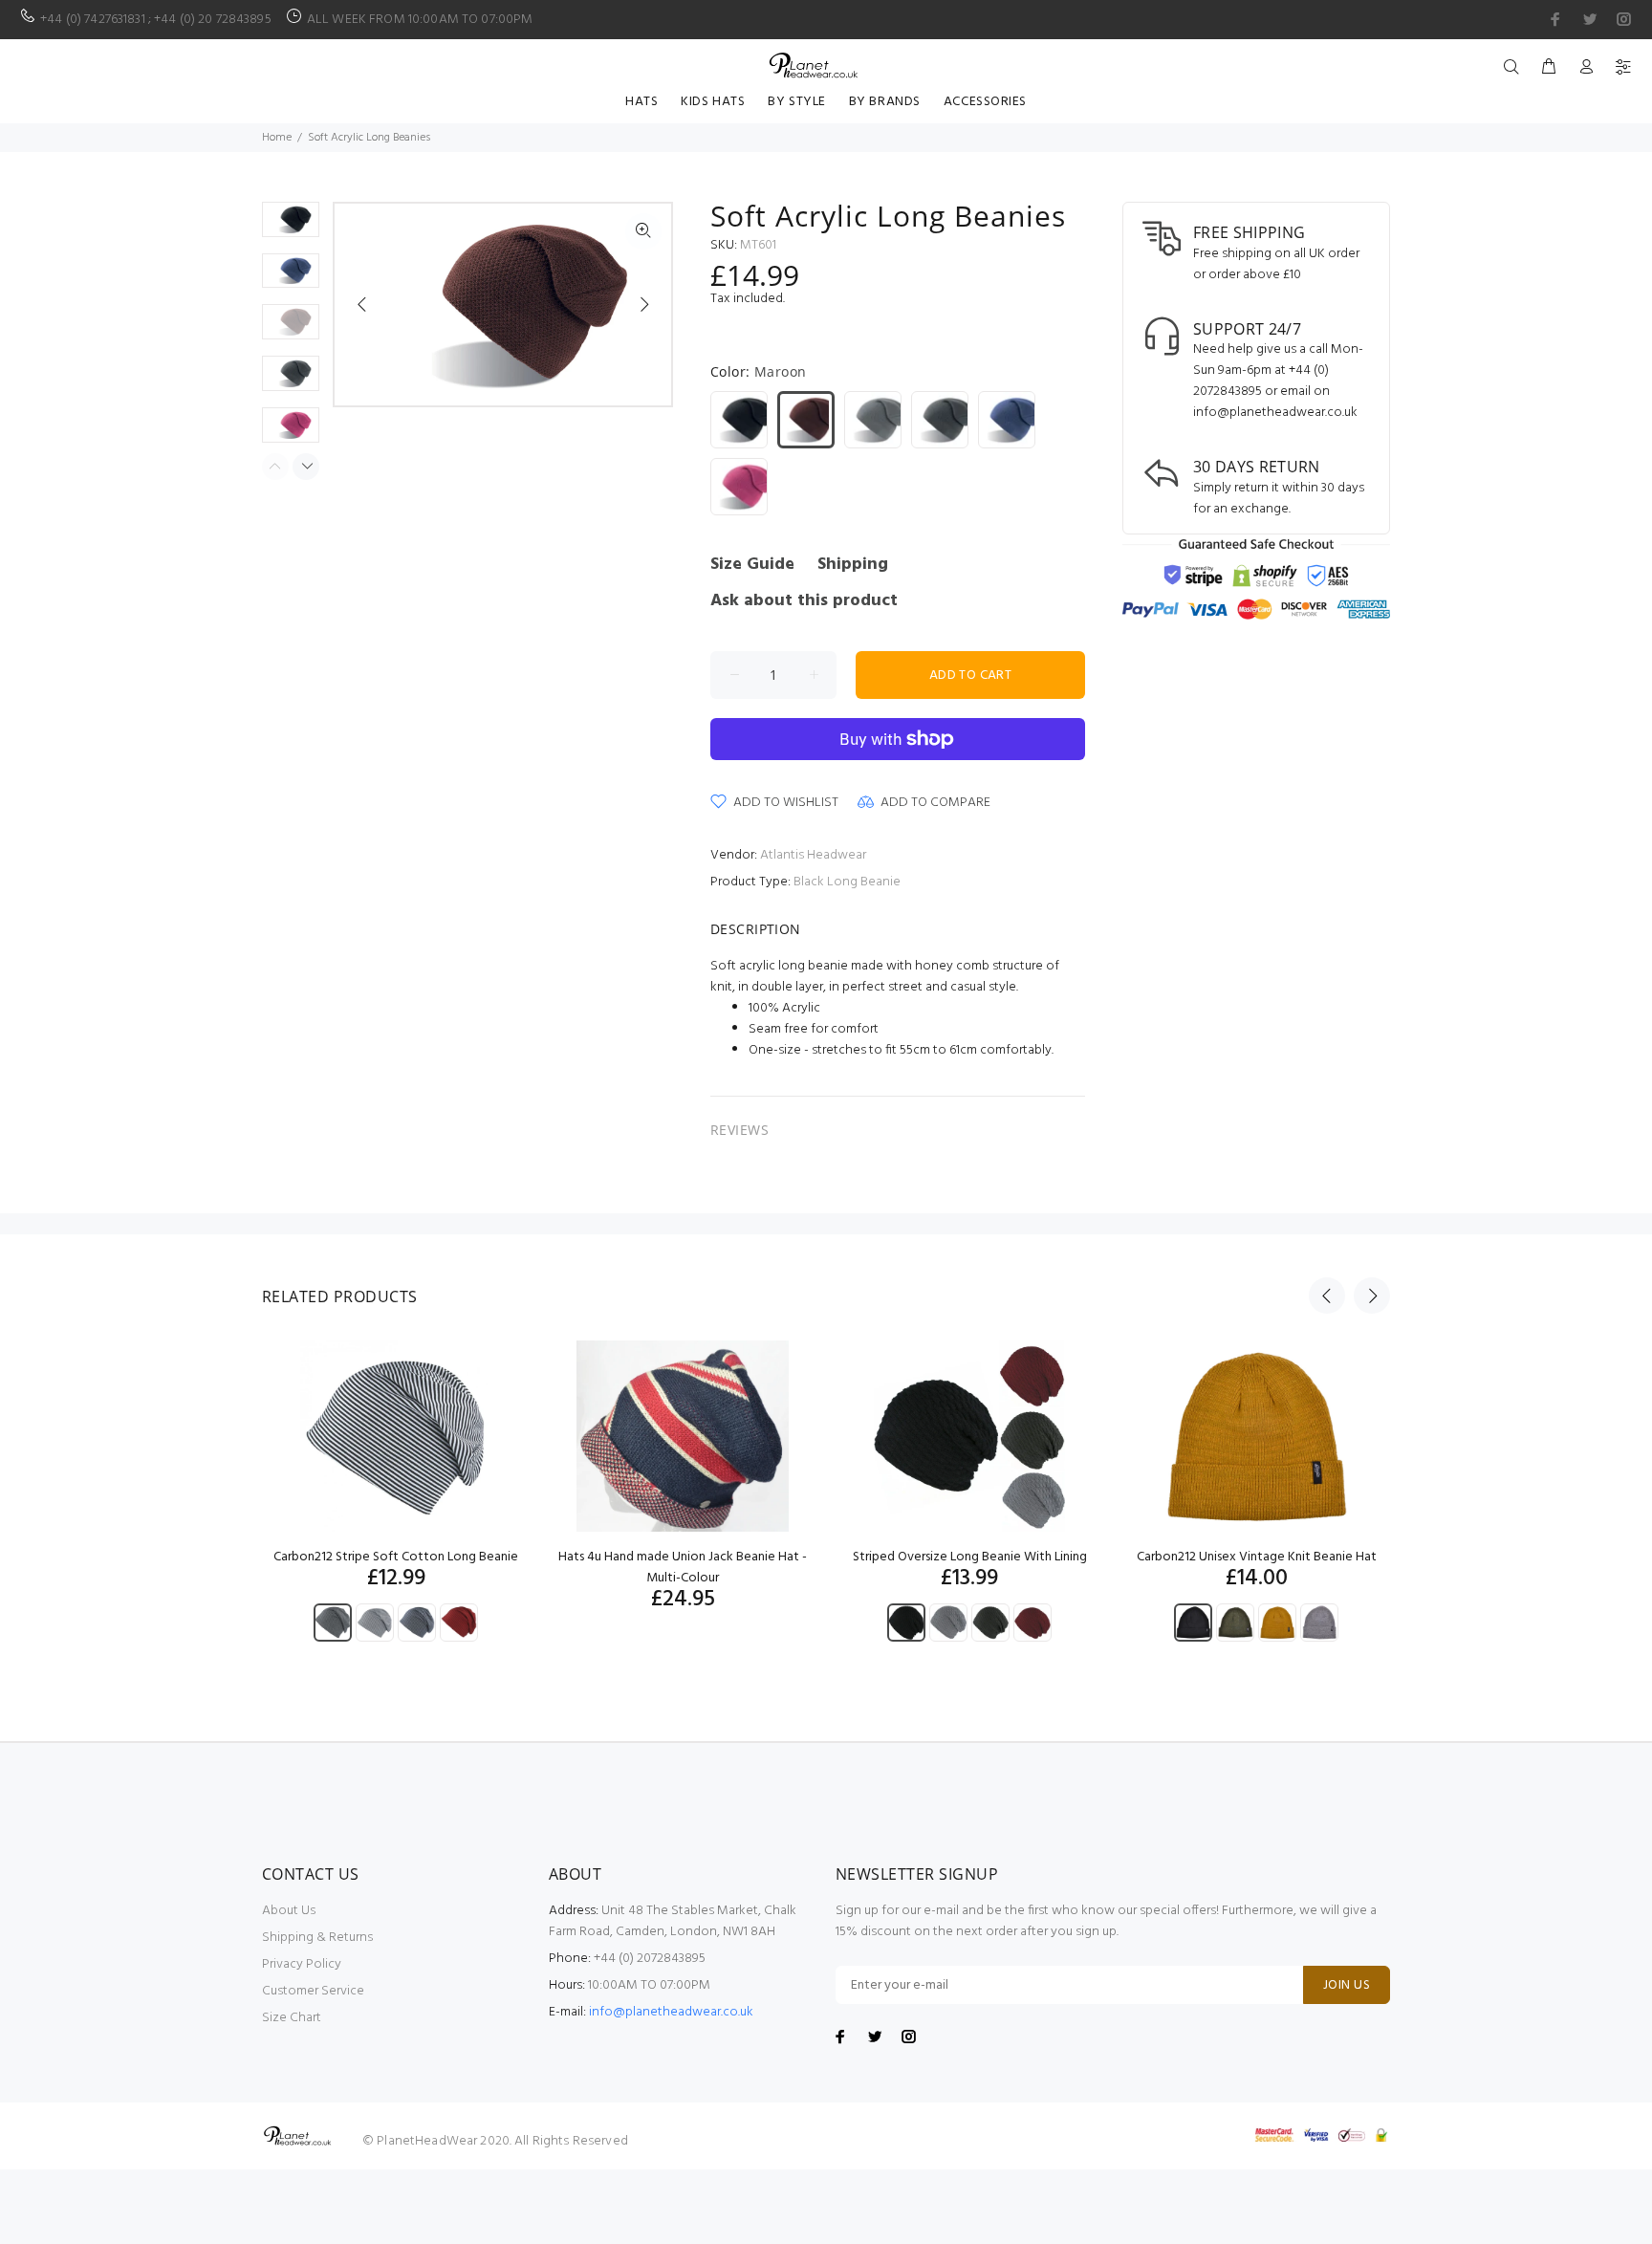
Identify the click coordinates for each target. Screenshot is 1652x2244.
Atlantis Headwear (813, 855)
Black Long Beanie (847, 882)
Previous (362, 304)
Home (277, 138)
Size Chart (292, 2018)
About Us (289, 1911)
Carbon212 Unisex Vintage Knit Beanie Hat (1257, 1557)
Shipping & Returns (317, 1938)
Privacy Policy (302, 1964)
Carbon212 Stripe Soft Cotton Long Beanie (396, 1557)
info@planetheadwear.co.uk (671, 2012)
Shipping (853, 565)
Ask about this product (804, 601)
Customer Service (313, 1991)
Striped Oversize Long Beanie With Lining (970, 1557)
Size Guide (752, 565)
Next (643, 304)
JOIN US (1347, 1985)
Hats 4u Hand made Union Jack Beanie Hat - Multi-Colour (683, 1568)
